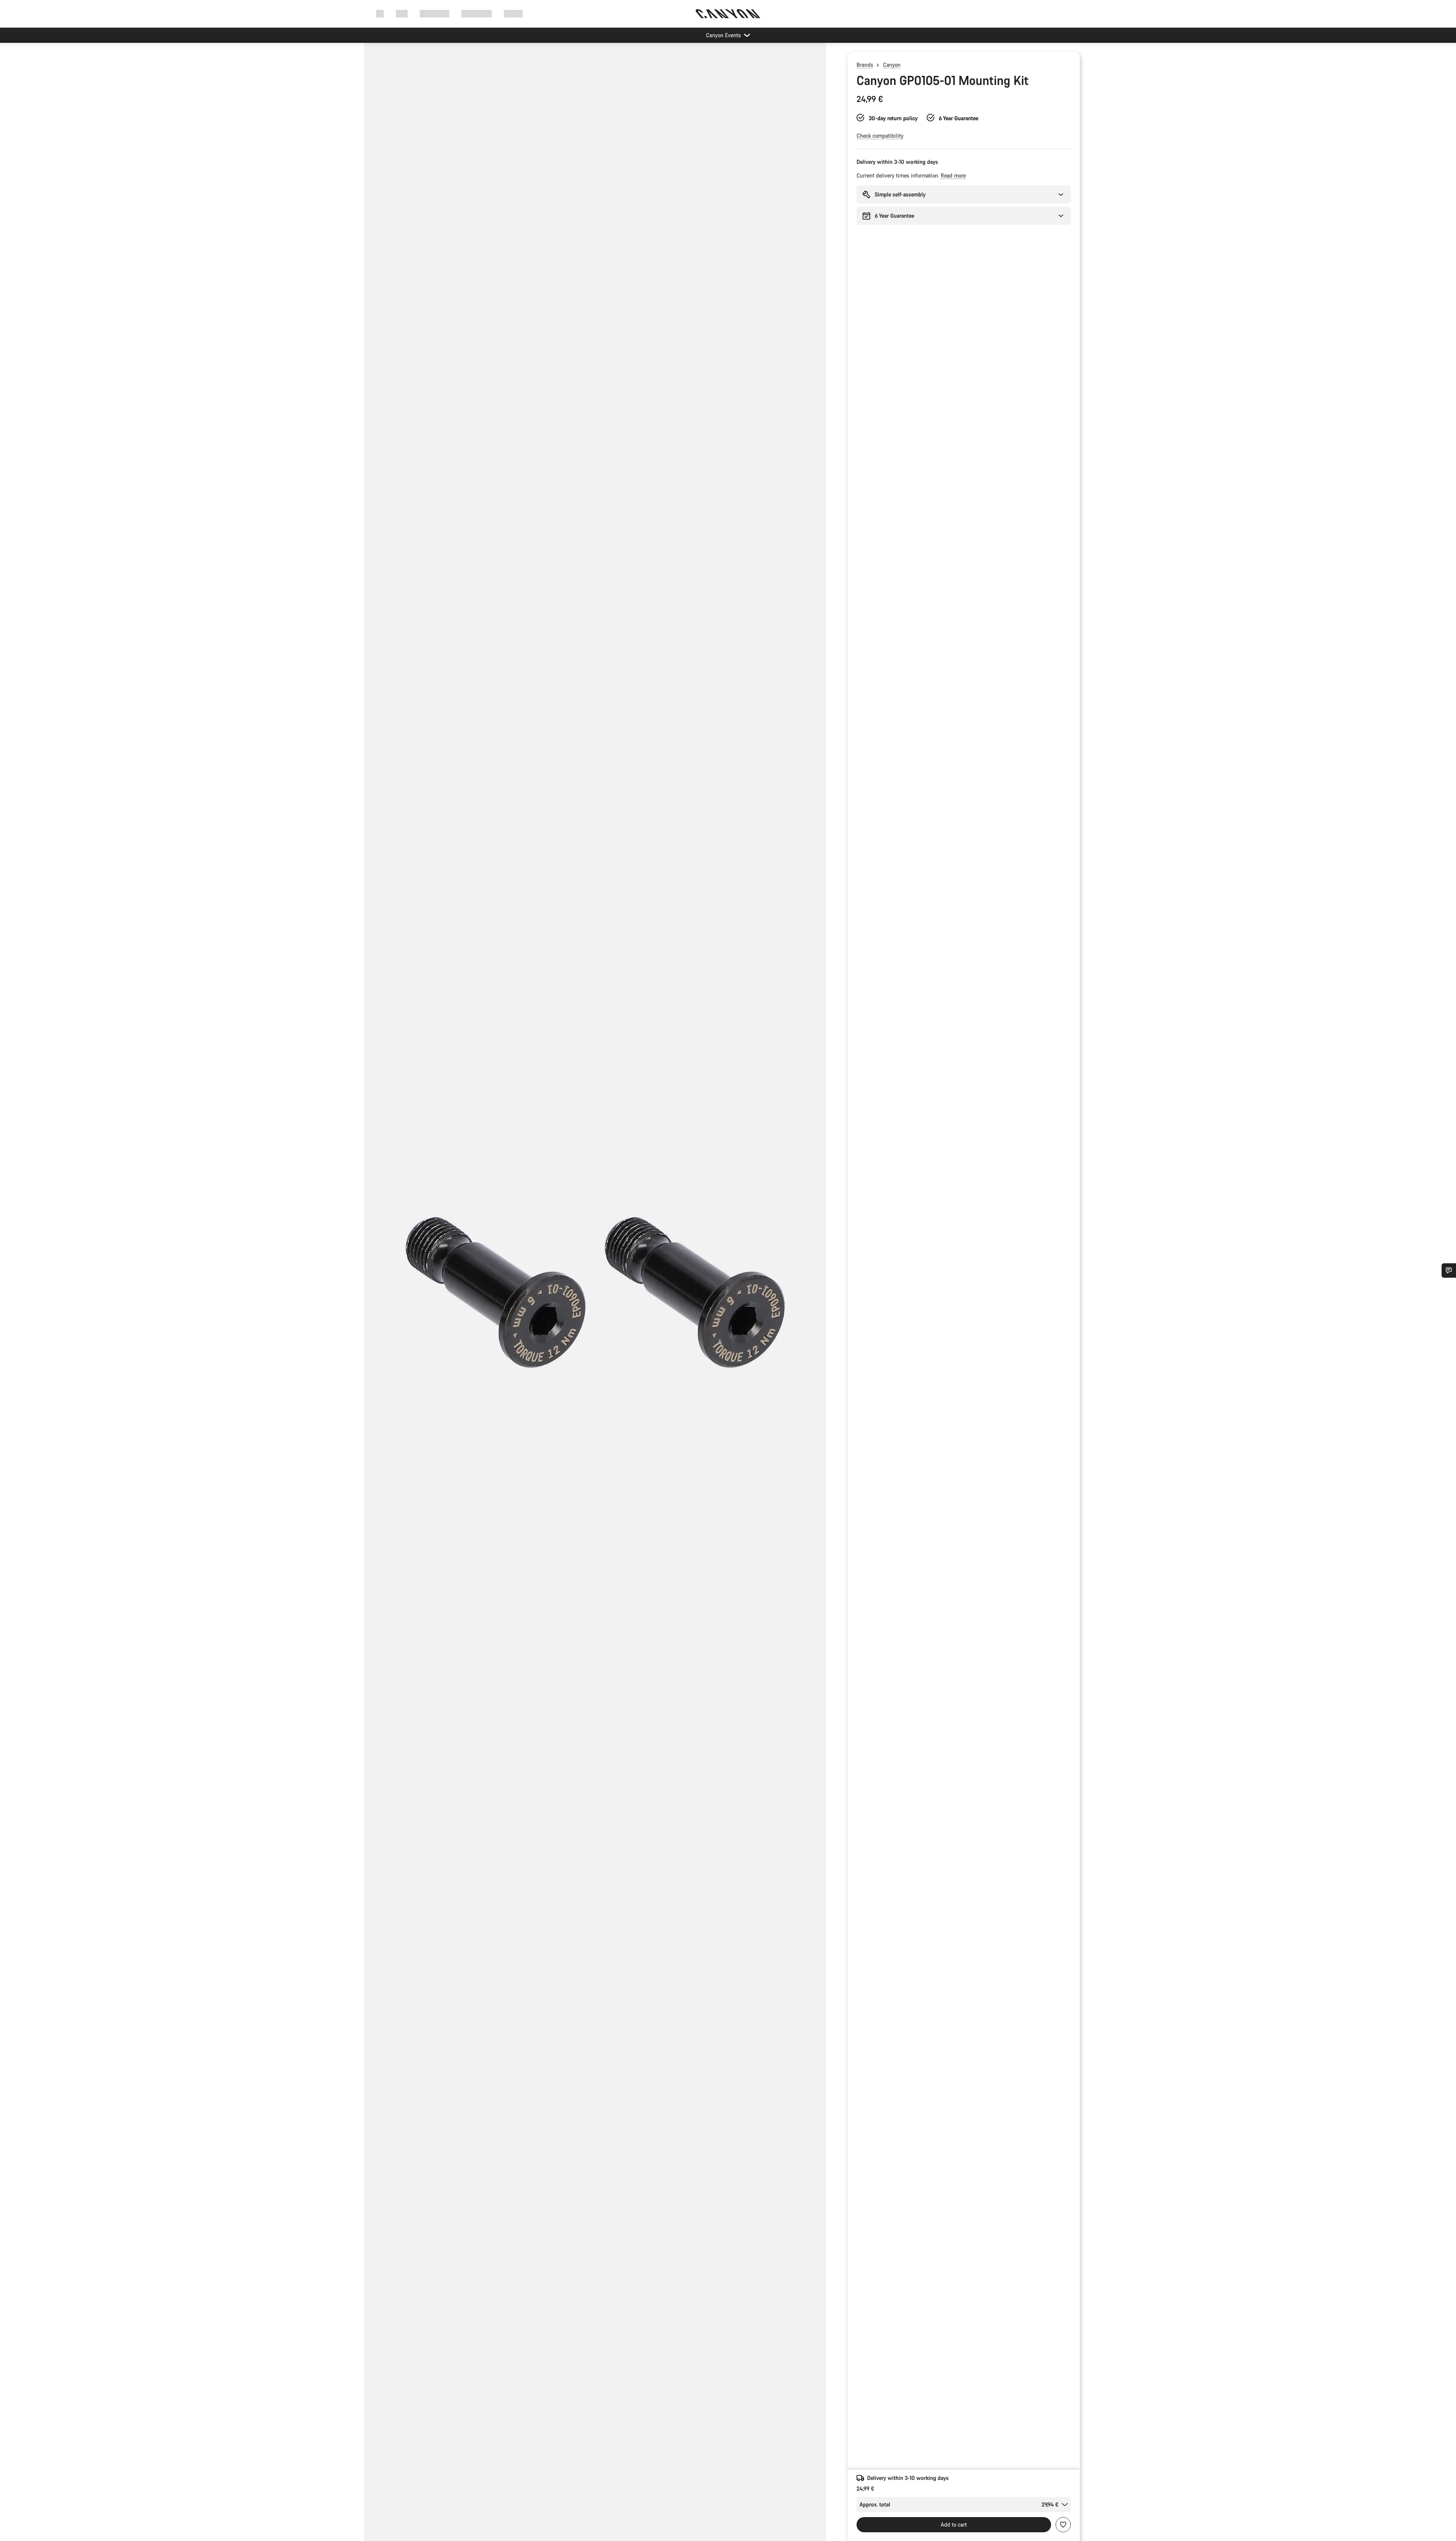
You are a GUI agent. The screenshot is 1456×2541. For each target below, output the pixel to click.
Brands (865, 65)
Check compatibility (880, 136)
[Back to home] (728, 14)
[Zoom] (595, 1298)
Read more (953, 175)
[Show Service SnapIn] (1449, 1270)
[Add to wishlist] (1063, 2525)
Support (513, 13)
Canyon (892, 65)
